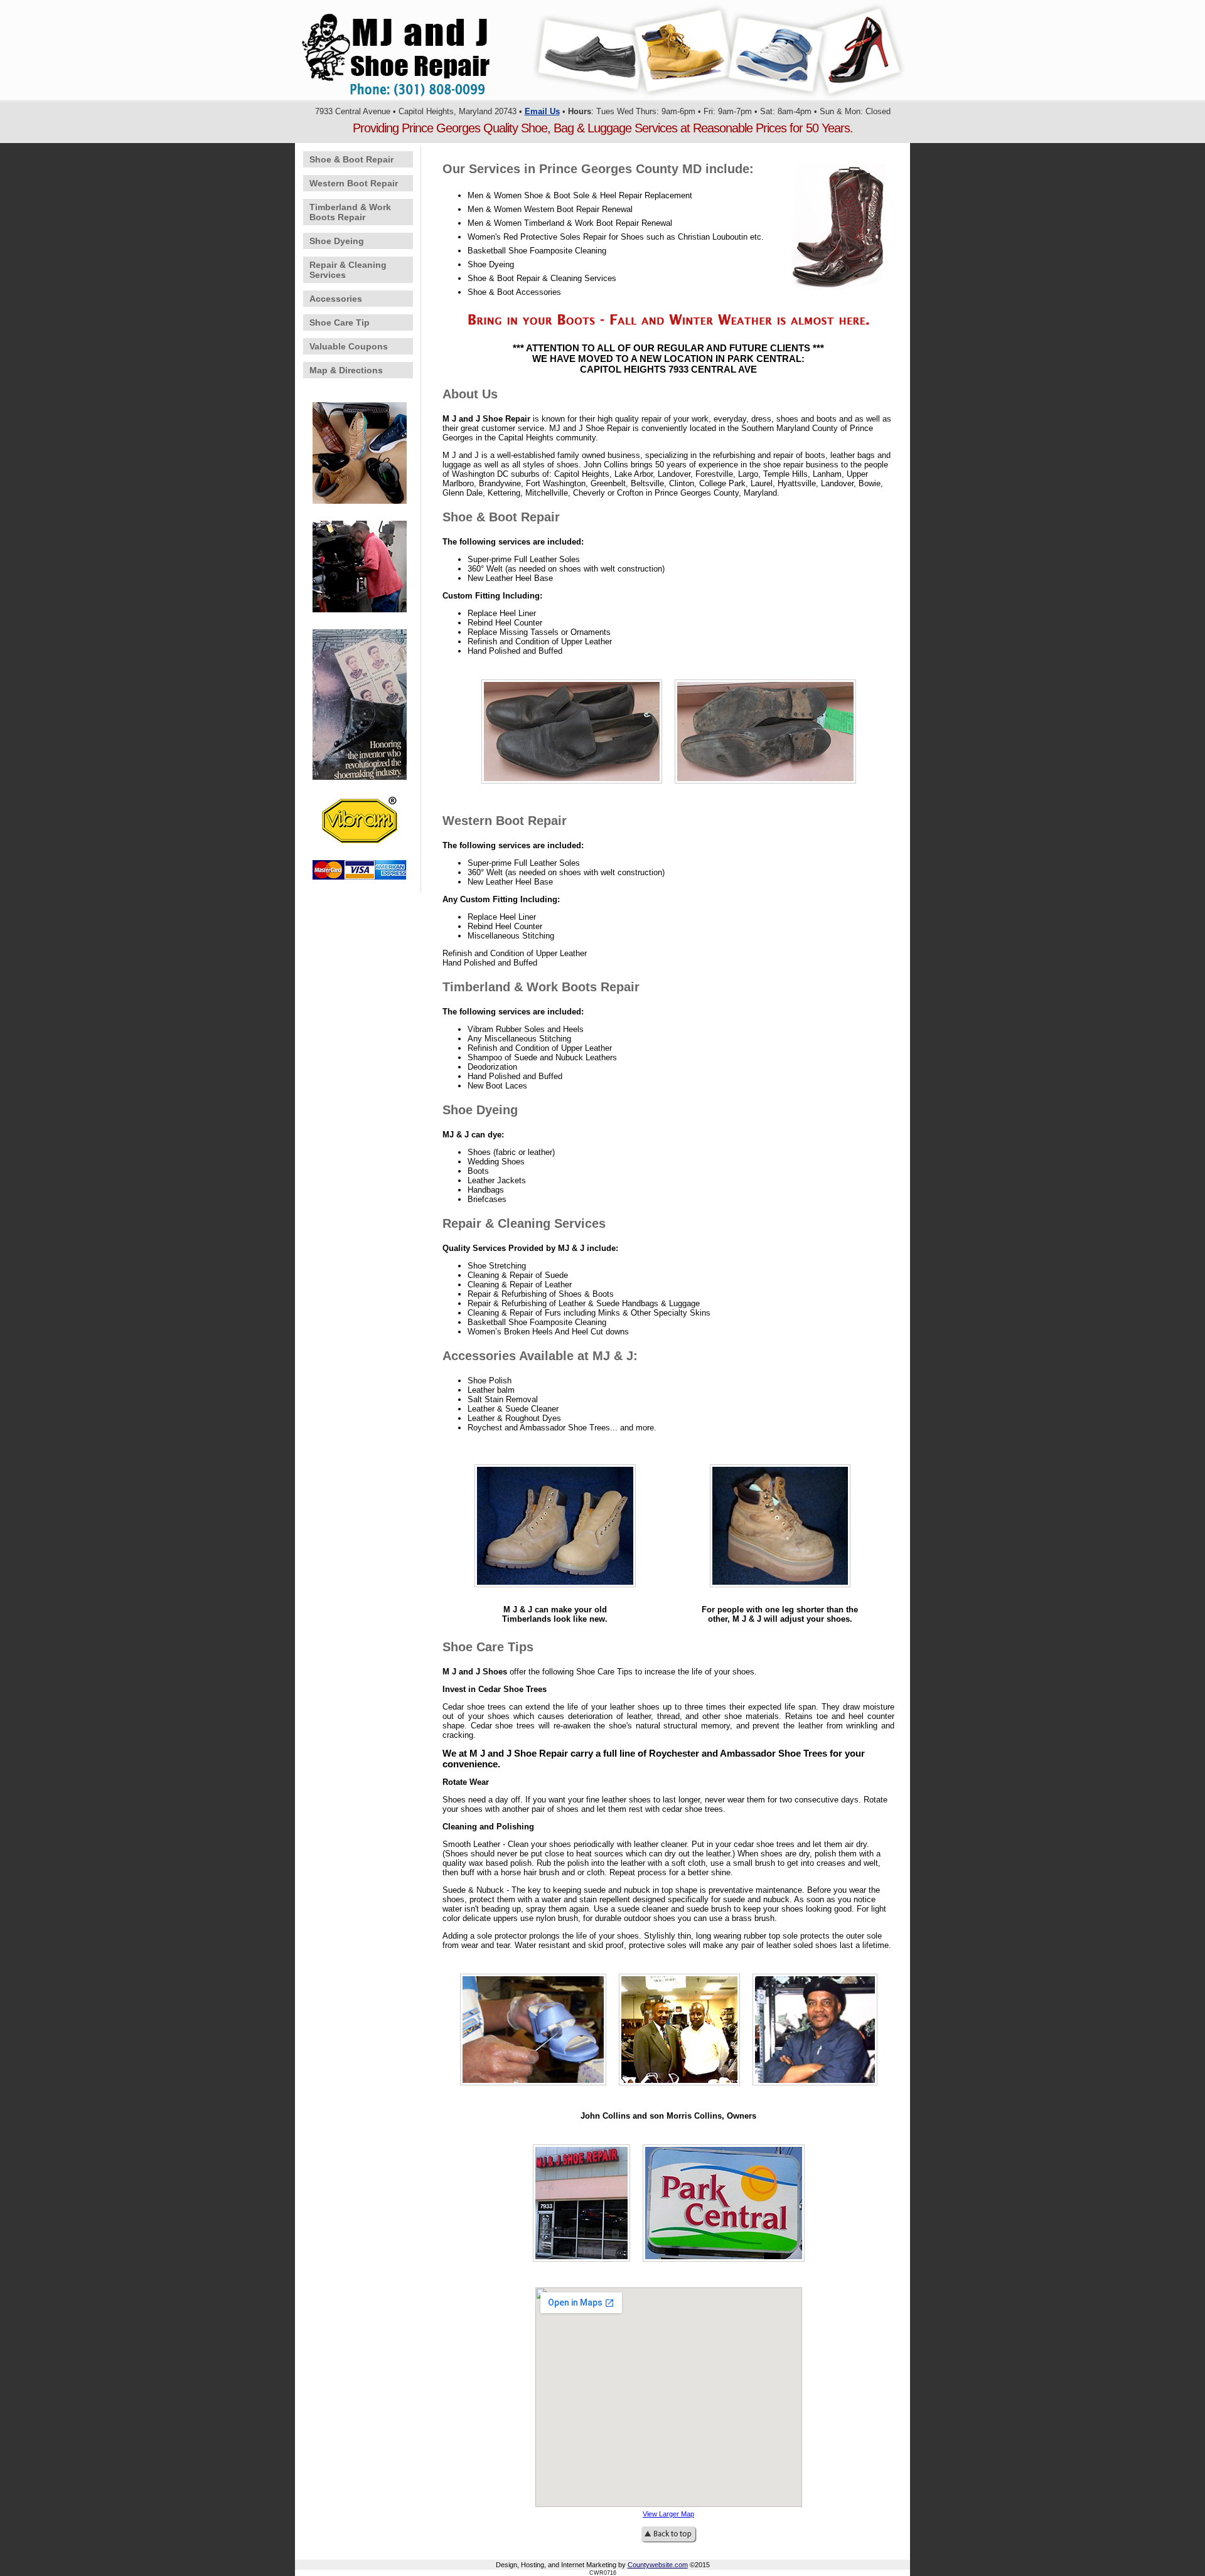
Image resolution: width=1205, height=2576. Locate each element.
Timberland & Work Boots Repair (350, 212)
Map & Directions (346, 370)
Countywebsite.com (658, 2565)
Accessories (336, 299)
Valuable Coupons (349, 346)
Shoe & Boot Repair (351, 159)
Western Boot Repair (354, 183)
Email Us (542, 111)
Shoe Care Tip (340, 322)
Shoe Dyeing (337, 241)
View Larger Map (668, 2514)
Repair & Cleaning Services (348, 270)
